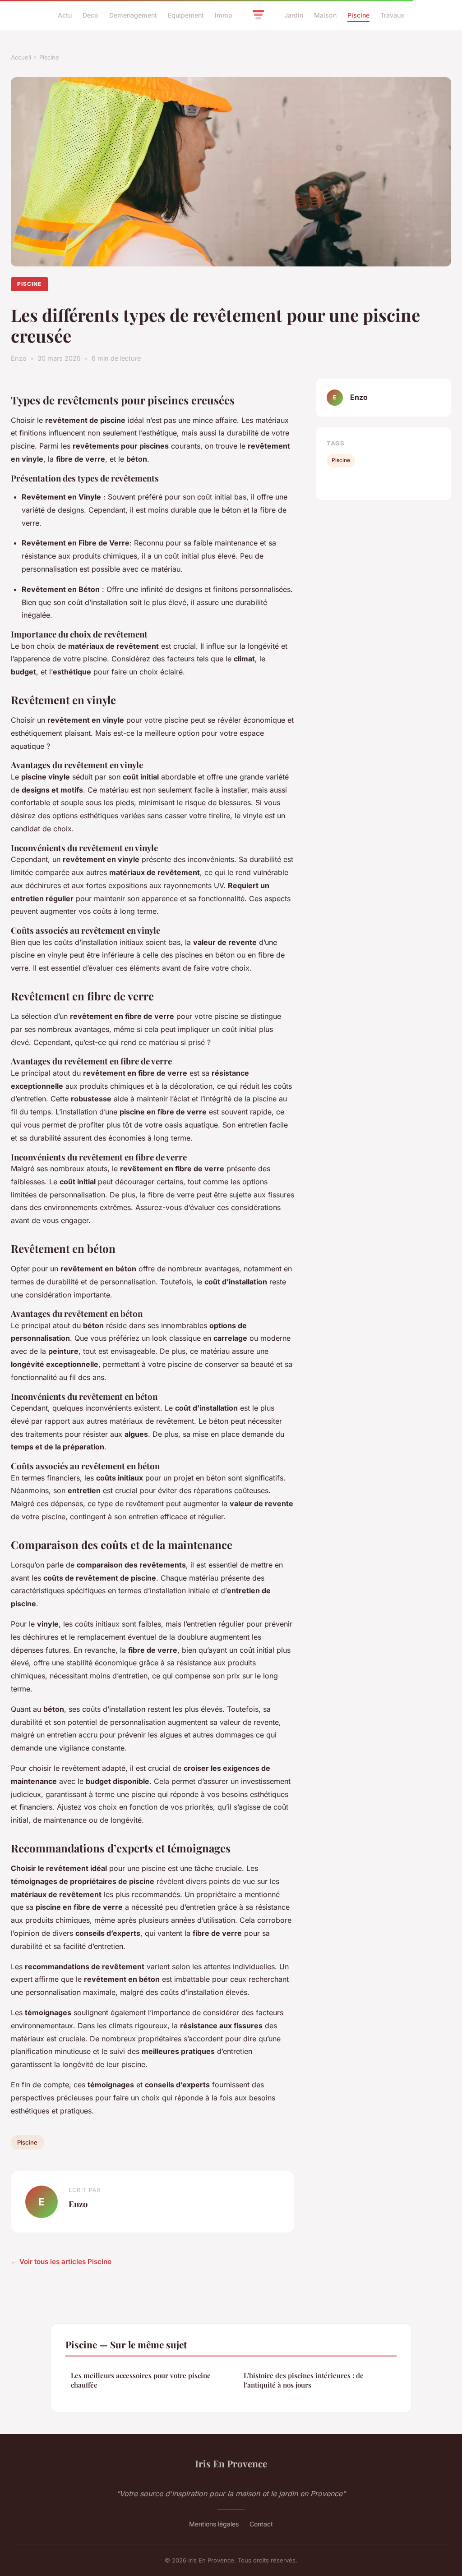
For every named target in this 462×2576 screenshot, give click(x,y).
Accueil (21, 57)
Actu (65, 15)
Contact (261, 2524)
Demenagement (133, 15)
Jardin (294, 15)
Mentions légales (214, 2524)
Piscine (358, 15)
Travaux (392, 15)
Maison (325, 15)
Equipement (186, 15)
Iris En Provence (231, 2463)
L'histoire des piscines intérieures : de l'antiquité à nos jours (304, 2380)
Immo (224, 15)
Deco (90, 15)
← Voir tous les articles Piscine (61, 2262)
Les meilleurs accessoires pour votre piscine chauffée (141, 2380)
